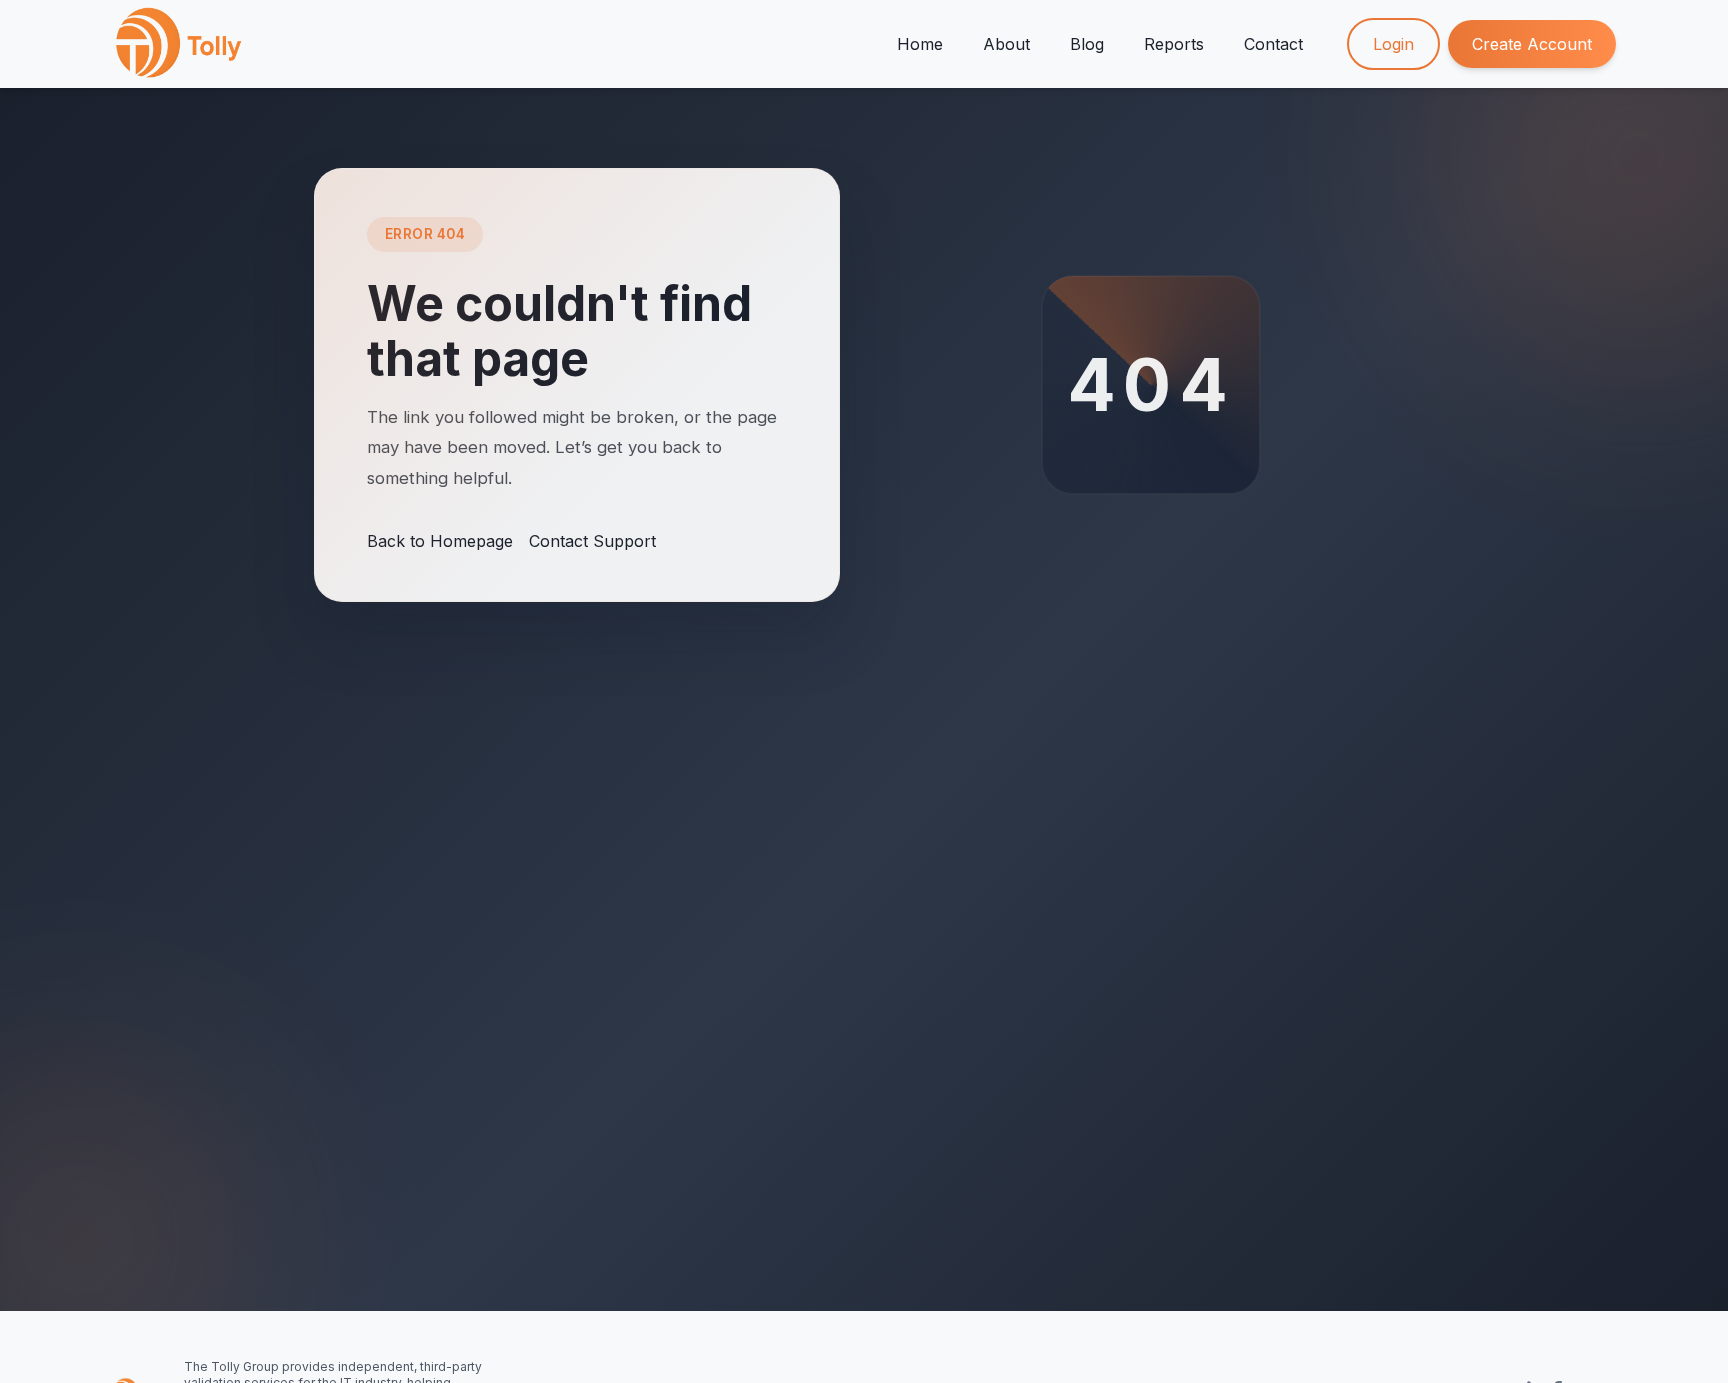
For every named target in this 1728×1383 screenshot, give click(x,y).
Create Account (1532, 44)
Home (920, 44)
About (1006, 44)
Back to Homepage (440, 541)
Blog (1087, 44)
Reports (1174, 44)
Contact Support (592, 541)
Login (1393, 44)
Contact (1273, 44)
